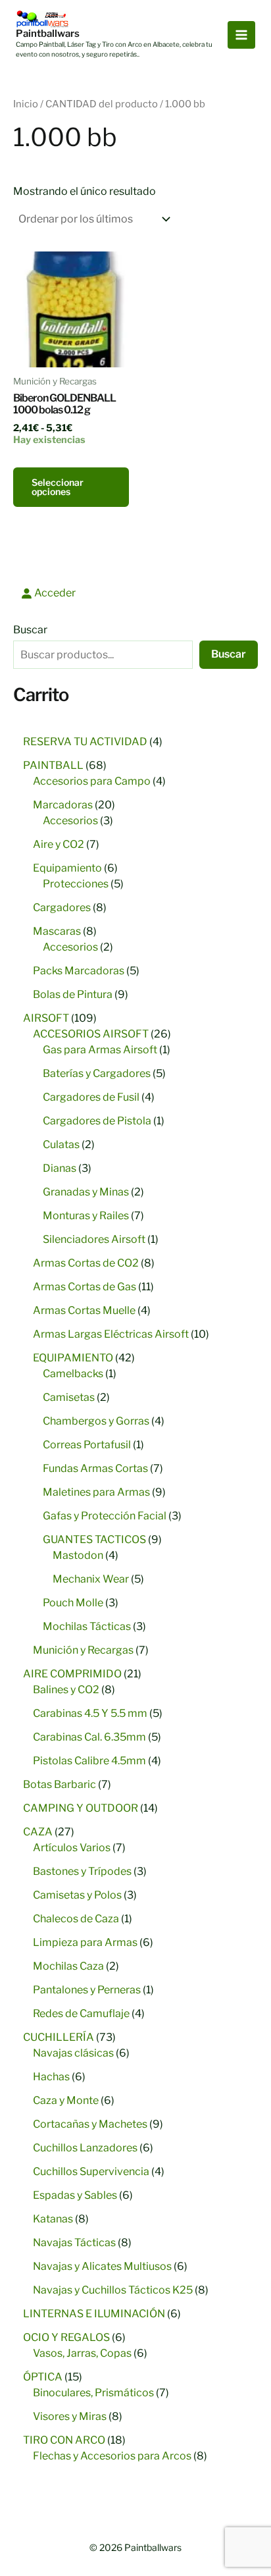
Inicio (26, 104)
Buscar (30, 630)
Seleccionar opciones (58, 487)
